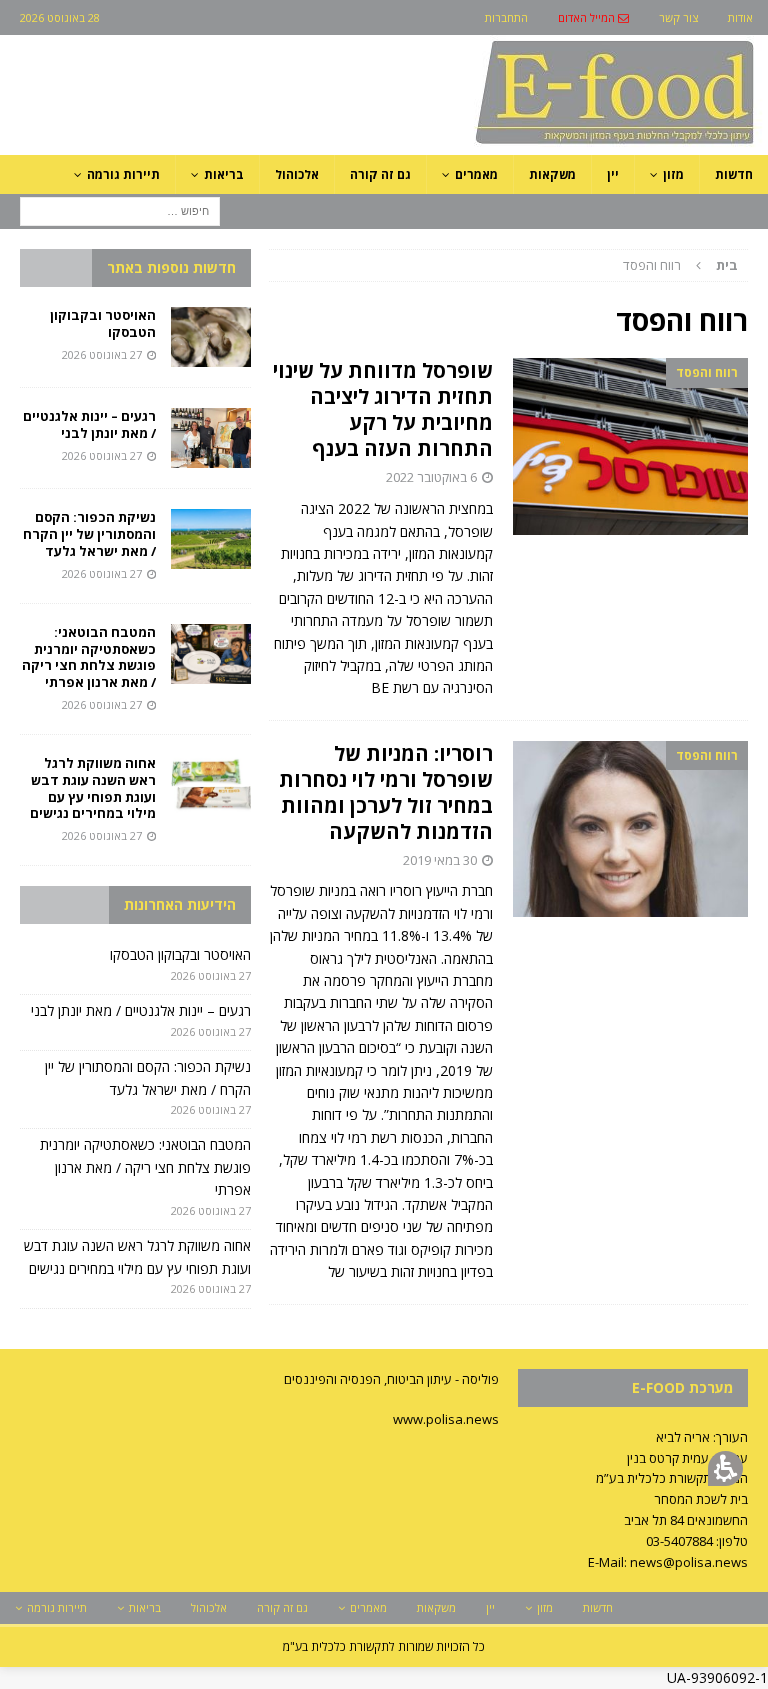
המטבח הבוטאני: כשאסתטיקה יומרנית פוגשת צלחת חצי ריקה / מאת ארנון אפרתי (89, 657)
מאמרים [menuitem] (476, 174)
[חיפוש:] (120, 209)
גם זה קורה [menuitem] (380, 174)
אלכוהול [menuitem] (297, 174)
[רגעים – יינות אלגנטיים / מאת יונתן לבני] (211, 438)
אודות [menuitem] (740, 17)
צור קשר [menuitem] (678, 17)
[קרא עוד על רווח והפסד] (630, 446)
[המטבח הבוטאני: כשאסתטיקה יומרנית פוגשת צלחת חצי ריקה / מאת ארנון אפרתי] (211, 654)
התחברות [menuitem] (506, 17)
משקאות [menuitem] (552, 174)
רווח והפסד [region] (680, 265)
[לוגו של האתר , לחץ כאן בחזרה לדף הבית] (509, 143)
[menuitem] (593, 17)
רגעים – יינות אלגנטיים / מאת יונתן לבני (89, 424)
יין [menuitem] (613, 174)
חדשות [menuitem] (734, 174)
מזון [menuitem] (673, 174)
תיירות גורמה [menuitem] (123, 174)
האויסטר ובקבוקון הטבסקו (103, 323)
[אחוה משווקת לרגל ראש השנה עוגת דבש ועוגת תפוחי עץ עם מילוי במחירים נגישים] (211, 785)
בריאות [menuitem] (224, 174)
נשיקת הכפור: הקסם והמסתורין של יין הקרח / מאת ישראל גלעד (89, 534)
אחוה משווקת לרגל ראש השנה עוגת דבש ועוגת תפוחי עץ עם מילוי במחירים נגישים (91, 788)
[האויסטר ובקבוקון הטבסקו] (211, 337)
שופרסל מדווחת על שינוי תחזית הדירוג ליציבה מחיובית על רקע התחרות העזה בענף (383, 409)
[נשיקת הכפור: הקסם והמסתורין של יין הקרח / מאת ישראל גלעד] (211, 539)
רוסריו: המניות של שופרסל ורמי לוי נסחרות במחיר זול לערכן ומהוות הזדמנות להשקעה (386, 792)
